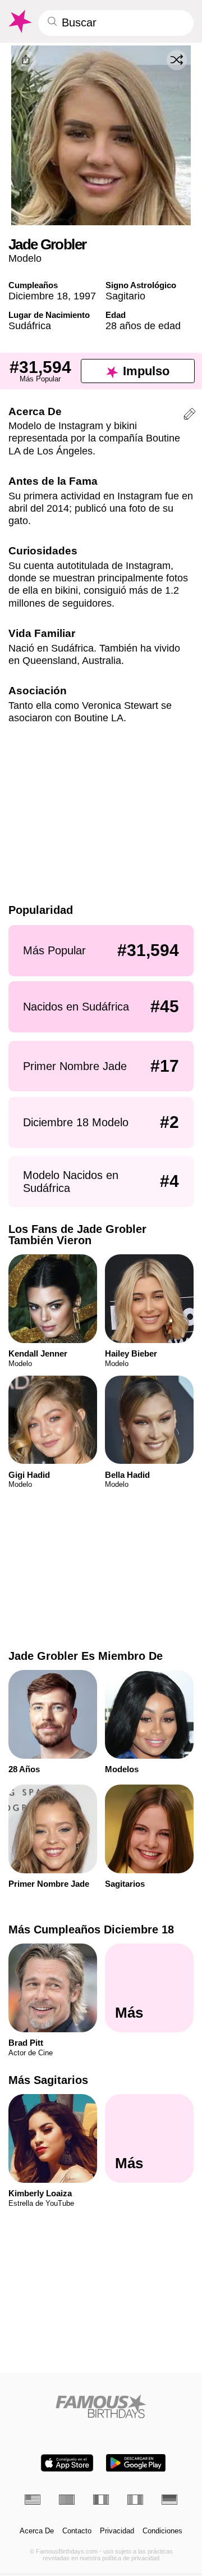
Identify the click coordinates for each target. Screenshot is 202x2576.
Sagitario (125, 296)
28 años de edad (143, 326)
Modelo (25, 258)
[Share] (26, 60)
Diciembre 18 (38, 296)
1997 (85, 296)
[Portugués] (67, 2500)
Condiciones (162, 2531)
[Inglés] (33, 2500)
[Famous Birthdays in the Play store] (136, 2463)
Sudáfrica (30, 326)
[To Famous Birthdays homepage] (19, 21)
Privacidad (117, 2531)
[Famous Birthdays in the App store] (67, 2463)
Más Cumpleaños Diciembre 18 (91, 1929)
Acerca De (37, 2531)
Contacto (77, 2531)
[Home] (101, 2406)
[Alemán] (169, 2500)
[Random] (177, 60)
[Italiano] (135, 2500)
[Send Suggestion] (190, 416)
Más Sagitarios (48, 2080)
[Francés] (101, 2500)
